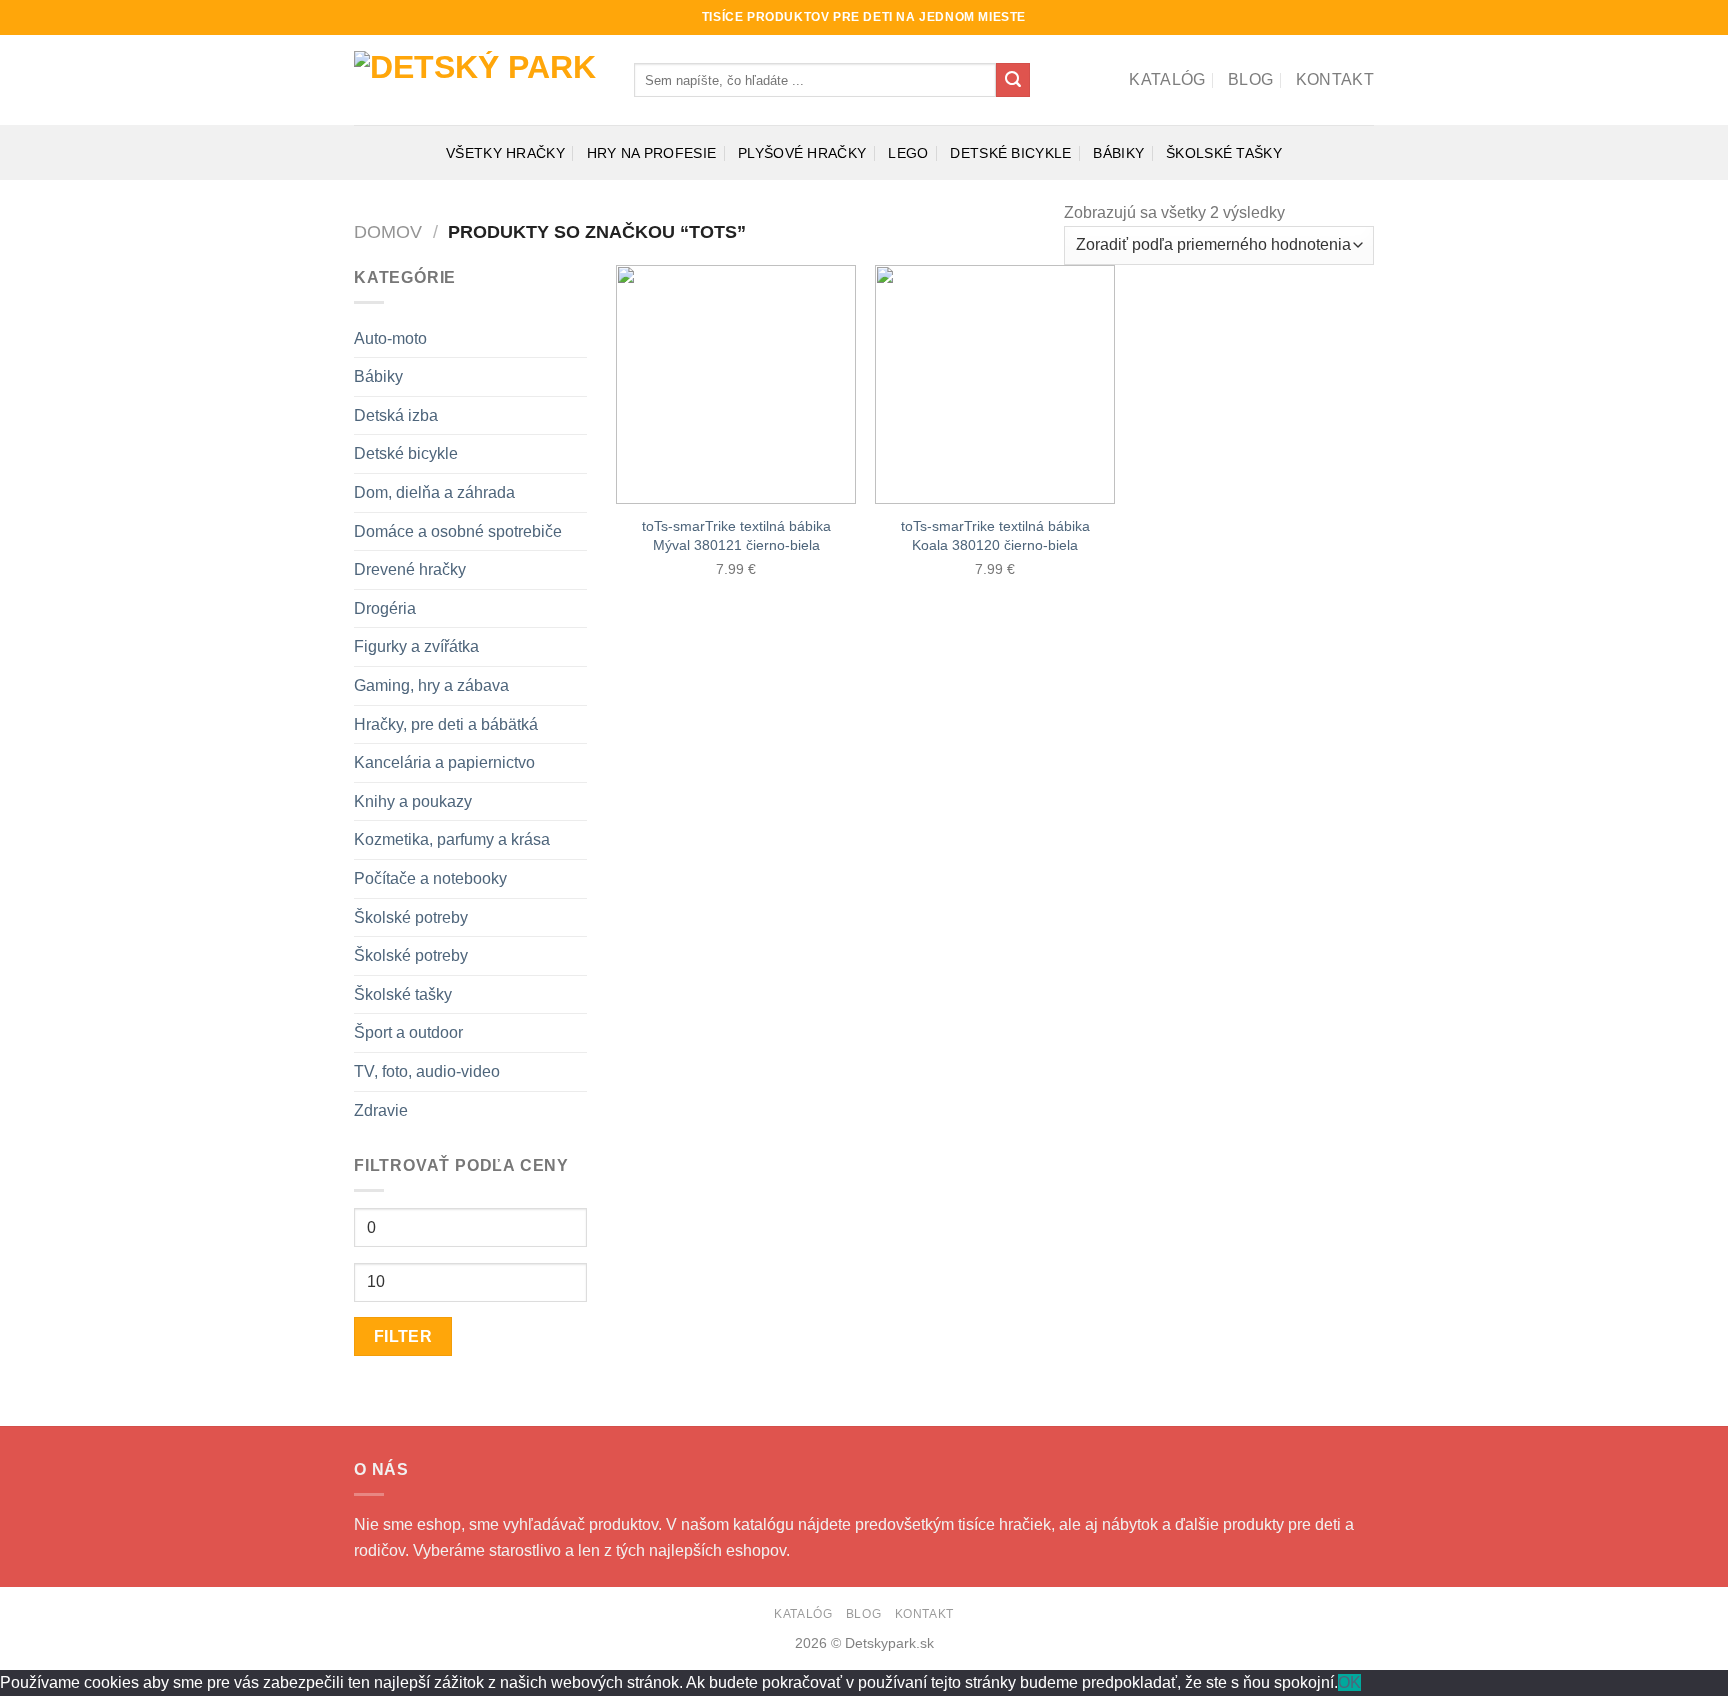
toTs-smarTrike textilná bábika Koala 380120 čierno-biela (995, 535)
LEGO (908, 153)
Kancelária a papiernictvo (444, 762)
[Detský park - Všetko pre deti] (479, 80)
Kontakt (1335, 79)
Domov (388, 231)
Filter (403, 1336)
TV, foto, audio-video (427, 1071)
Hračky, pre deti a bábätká (446, 724)
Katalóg (1167, 79)
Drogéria (385, 608)
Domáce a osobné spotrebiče (458, 531)
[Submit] (1013, 80)
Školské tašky (1224, 153)
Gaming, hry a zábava (431, 685)
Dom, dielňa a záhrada (434, 492)
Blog (1250, 79)
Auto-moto (390, 338)
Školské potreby (411, 917)
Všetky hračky (505, 153)
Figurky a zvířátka (416, 646)
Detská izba (396, 415)
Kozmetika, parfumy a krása (452, 839)
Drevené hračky (410, 569)
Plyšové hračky (802, 153)
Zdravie (381, 1110)
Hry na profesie (651, 153)
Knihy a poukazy (413, 801)
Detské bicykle (1010, 153)
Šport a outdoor (408, 1032)
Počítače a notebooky (430, 878)
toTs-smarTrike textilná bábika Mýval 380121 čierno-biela (736, 535)
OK (1349, 1682)
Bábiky (1118, 153)
